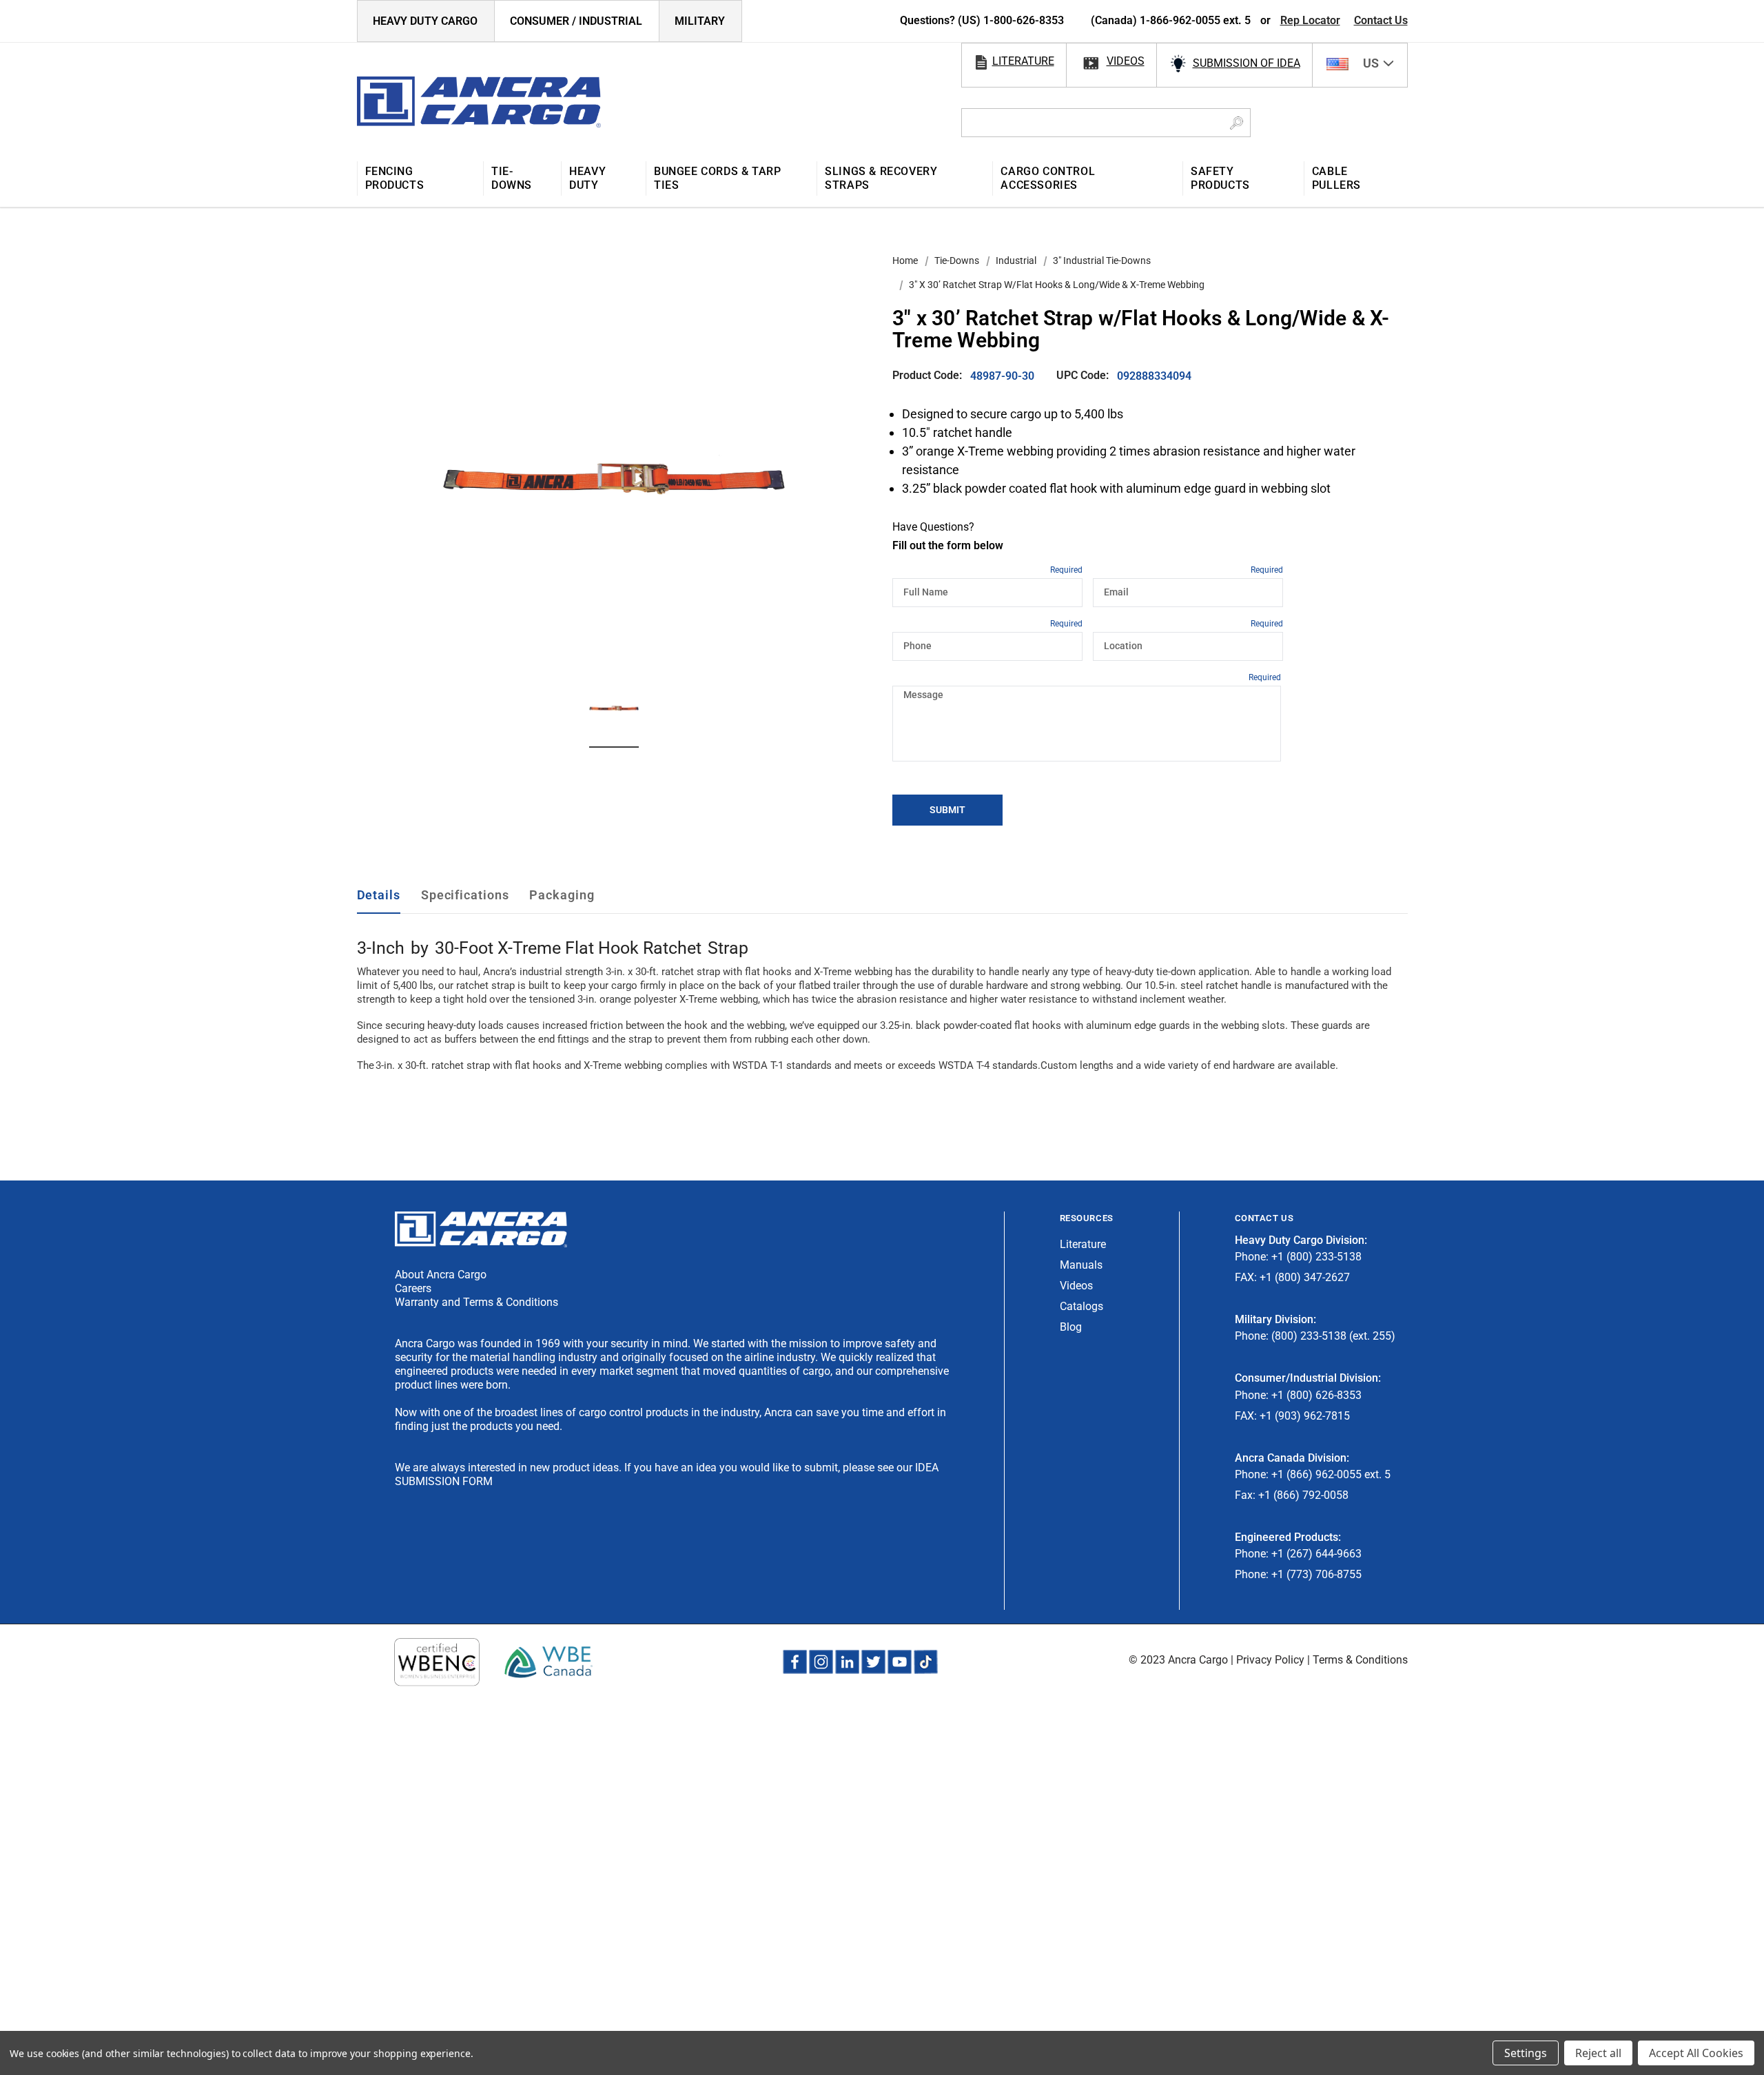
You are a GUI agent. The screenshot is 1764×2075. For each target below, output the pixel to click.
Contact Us (1381, 20)
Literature (1083, 1244)
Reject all (1598, 2053)
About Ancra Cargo (441, 1275)
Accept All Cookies (1696, 2053)
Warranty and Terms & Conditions (476, 1302)
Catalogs (1081, 1306)
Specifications (465, 895)
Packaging (562, 895)
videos (1126, 61)
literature (1023, 61)
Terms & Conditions (1360, 1660)
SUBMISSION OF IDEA (1247, 63)
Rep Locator (1310, 20)
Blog (1071, 1327)
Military (700, 21)
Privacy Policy (1270, 1660)
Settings (1526, 2053)
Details (379, 895)
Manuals (1081, 1265)
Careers (413, 1288)
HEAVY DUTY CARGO (425, 21)
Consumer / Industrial (576, 21)
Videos (1076, 1286)
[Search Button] (1237, 123)
